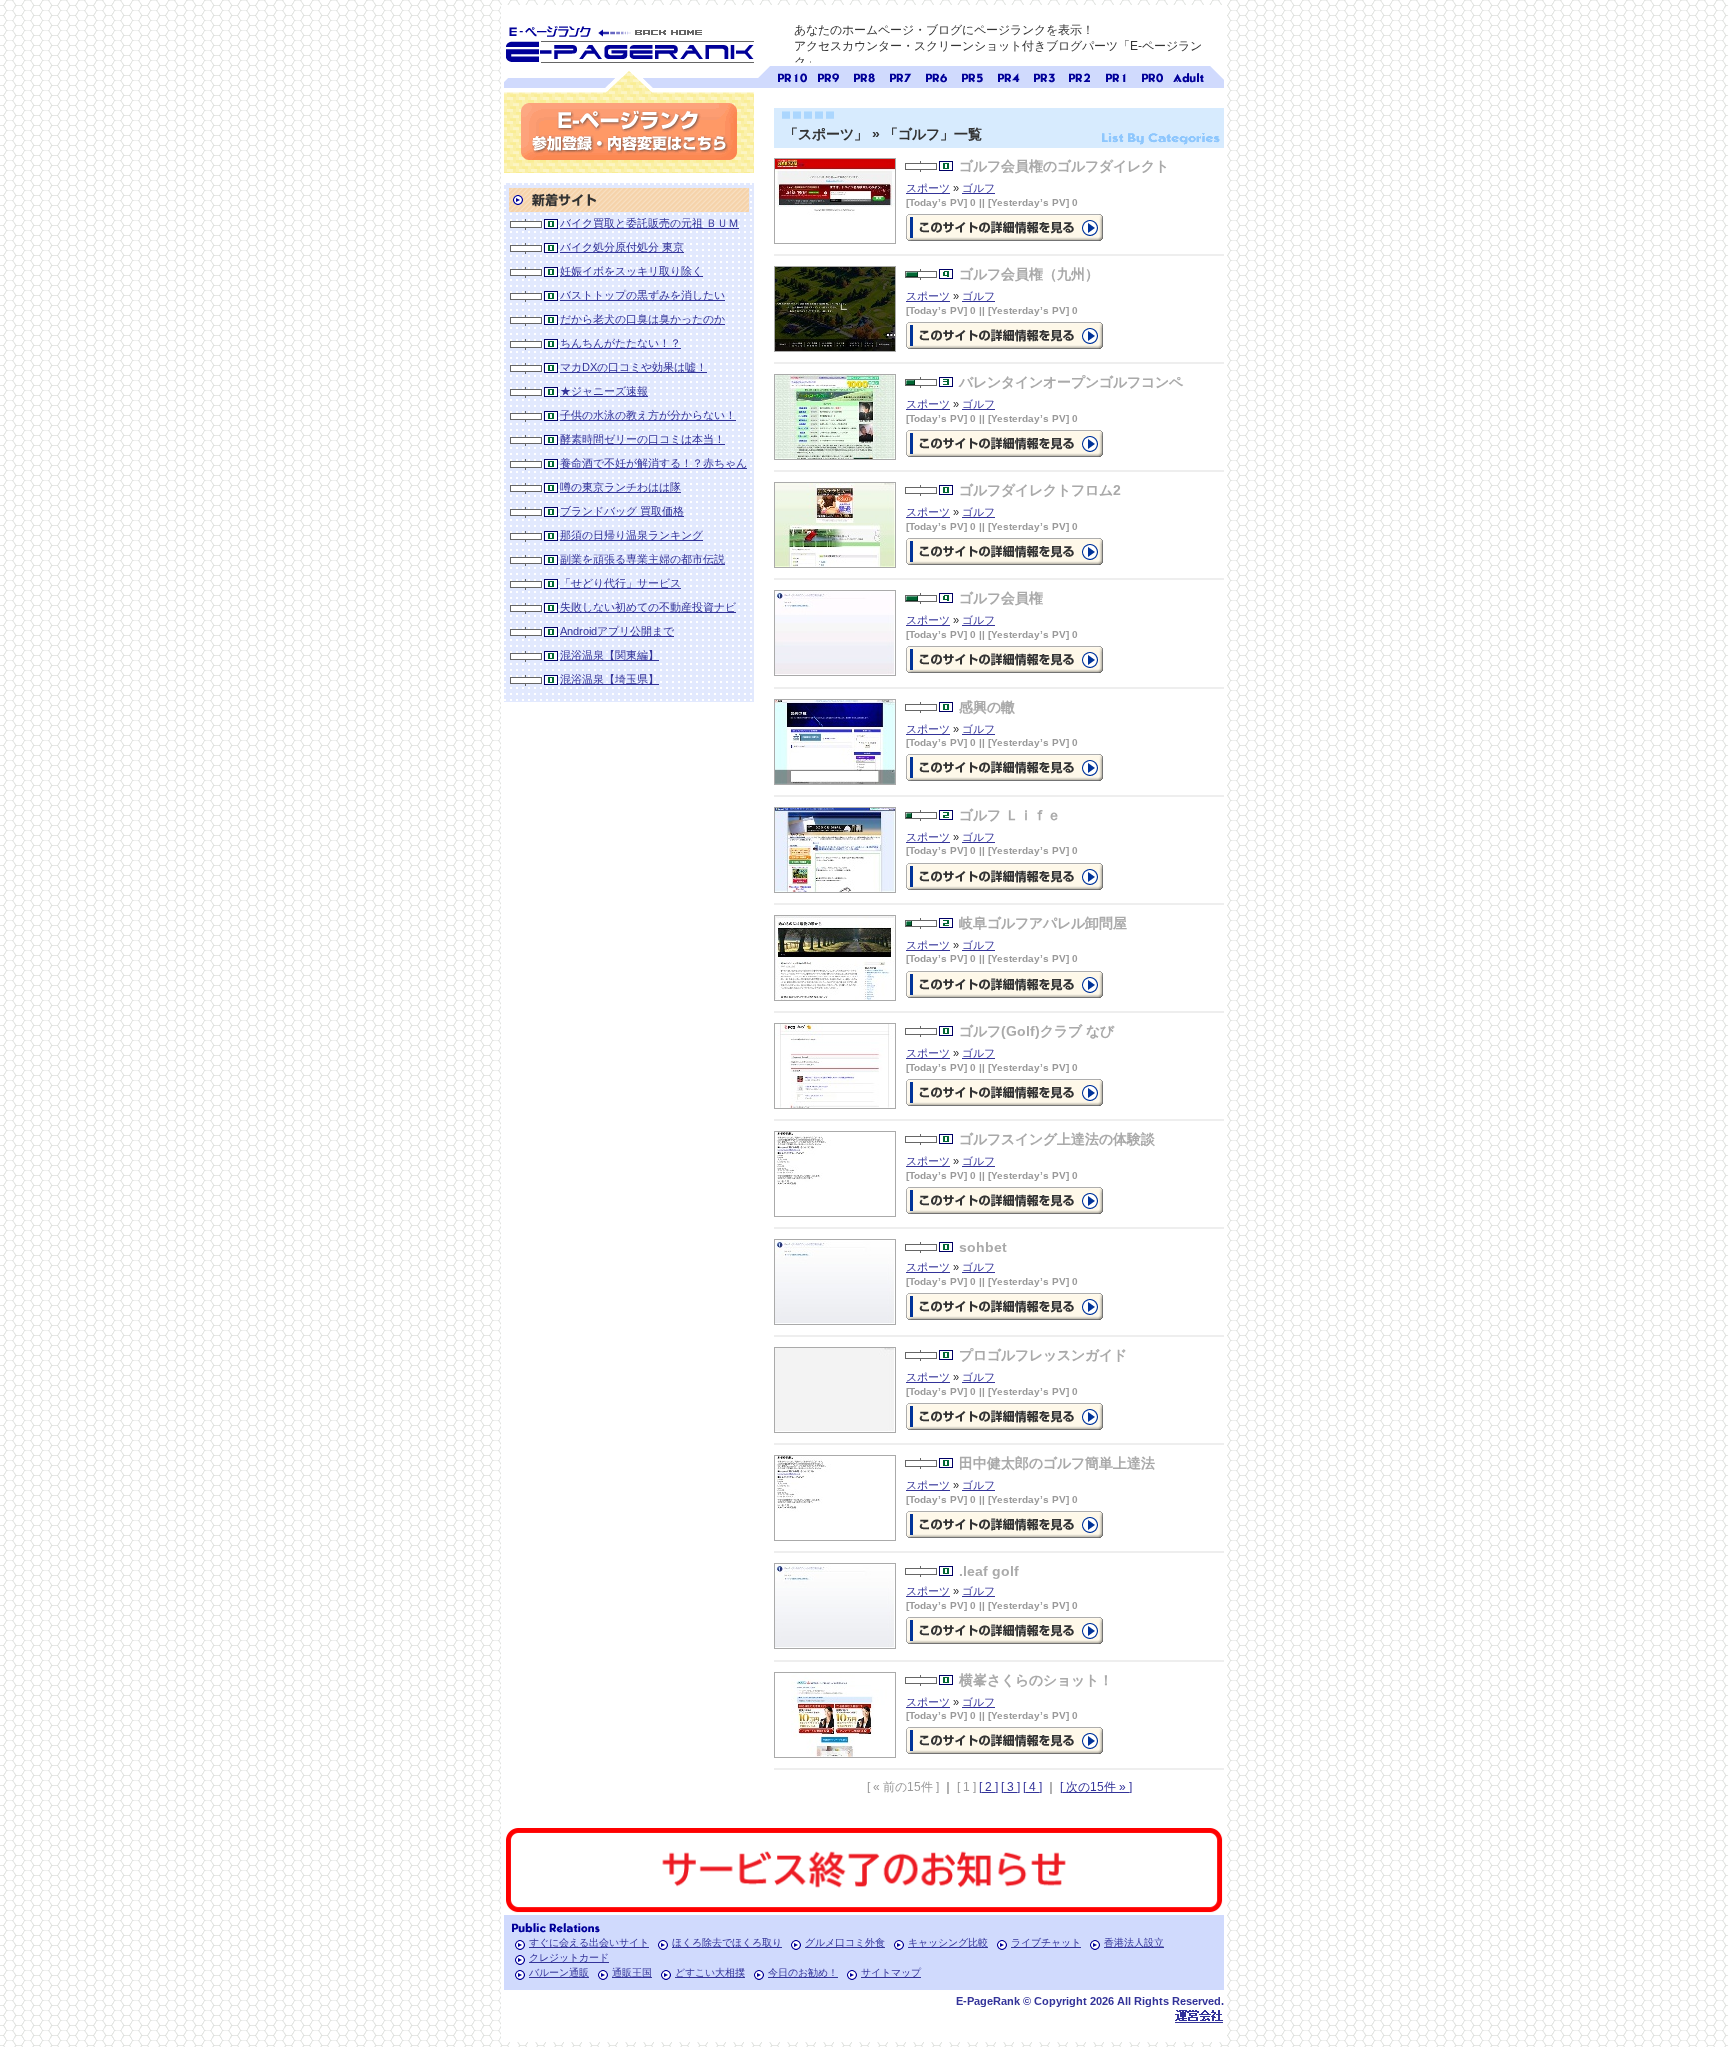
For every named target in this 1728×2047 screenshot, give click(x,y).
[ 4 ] (1032, 1787)
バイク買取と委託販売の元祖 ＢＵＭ (649, 223)
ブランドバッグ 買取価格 (622, 511)
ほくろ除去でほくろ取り (727, 1942)
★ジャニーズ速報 (604, 391)
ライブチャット (1046, 1942)
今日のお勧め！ (803, 1972)
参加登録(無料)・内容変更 (629, 131)
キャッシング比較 (948, 1942)
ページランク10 (792, 75)
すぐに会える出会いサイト (589, 1942)
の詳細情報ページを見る (1004, 227)
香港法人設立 (1134, 1942)
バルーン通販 (559, 1972)
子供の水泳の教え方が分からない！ (648, 415)
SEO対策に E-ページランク (629, 41)
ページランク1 (1116, 75)
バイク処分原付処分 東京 (622, 247)
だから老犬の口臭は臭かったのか (642, 319)
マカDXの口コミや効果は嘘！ (633, 367)
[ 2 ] (988, 1787)
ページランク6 (936, 75)
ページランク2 (1080, 75)
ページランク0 (1152, 75)
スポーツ (928, 188)
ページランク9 (828, 75)
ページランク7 (900, 75)
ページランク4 (1008, 75)
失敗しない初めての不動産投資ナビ (648, 607)
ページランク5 (972, 75)
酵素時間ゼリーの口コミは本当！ (642, 439)
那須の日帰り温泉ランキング (631, 535)
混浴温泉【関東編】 (609, 655)
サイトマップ (891, 1972)
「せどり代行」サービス (620, 583)
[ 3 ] (1010, 1787)
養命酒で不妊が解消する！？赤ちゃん (653, 463)
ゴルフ (978, 188)
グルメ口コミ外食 (845, 1942)
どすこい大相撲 (710, 1972)
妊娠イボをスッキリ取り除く (631, 271)
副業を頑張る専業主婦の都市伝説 (642, 559)
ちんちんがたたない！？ (620, 343)
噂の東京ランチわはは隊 (620, 487)
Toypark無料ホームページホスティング (1199, 2015)
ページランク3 (1044, 75)
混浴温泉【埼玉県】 (609, 679)
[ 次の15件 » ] (1096, 1787)
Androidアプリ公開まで (617, 631)
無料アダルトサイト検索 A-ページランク (1188, 75)
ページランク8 (864, 75)
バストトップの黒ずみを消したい (642, 295)
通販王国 (632, 1972)
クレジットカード (569, 1957)
